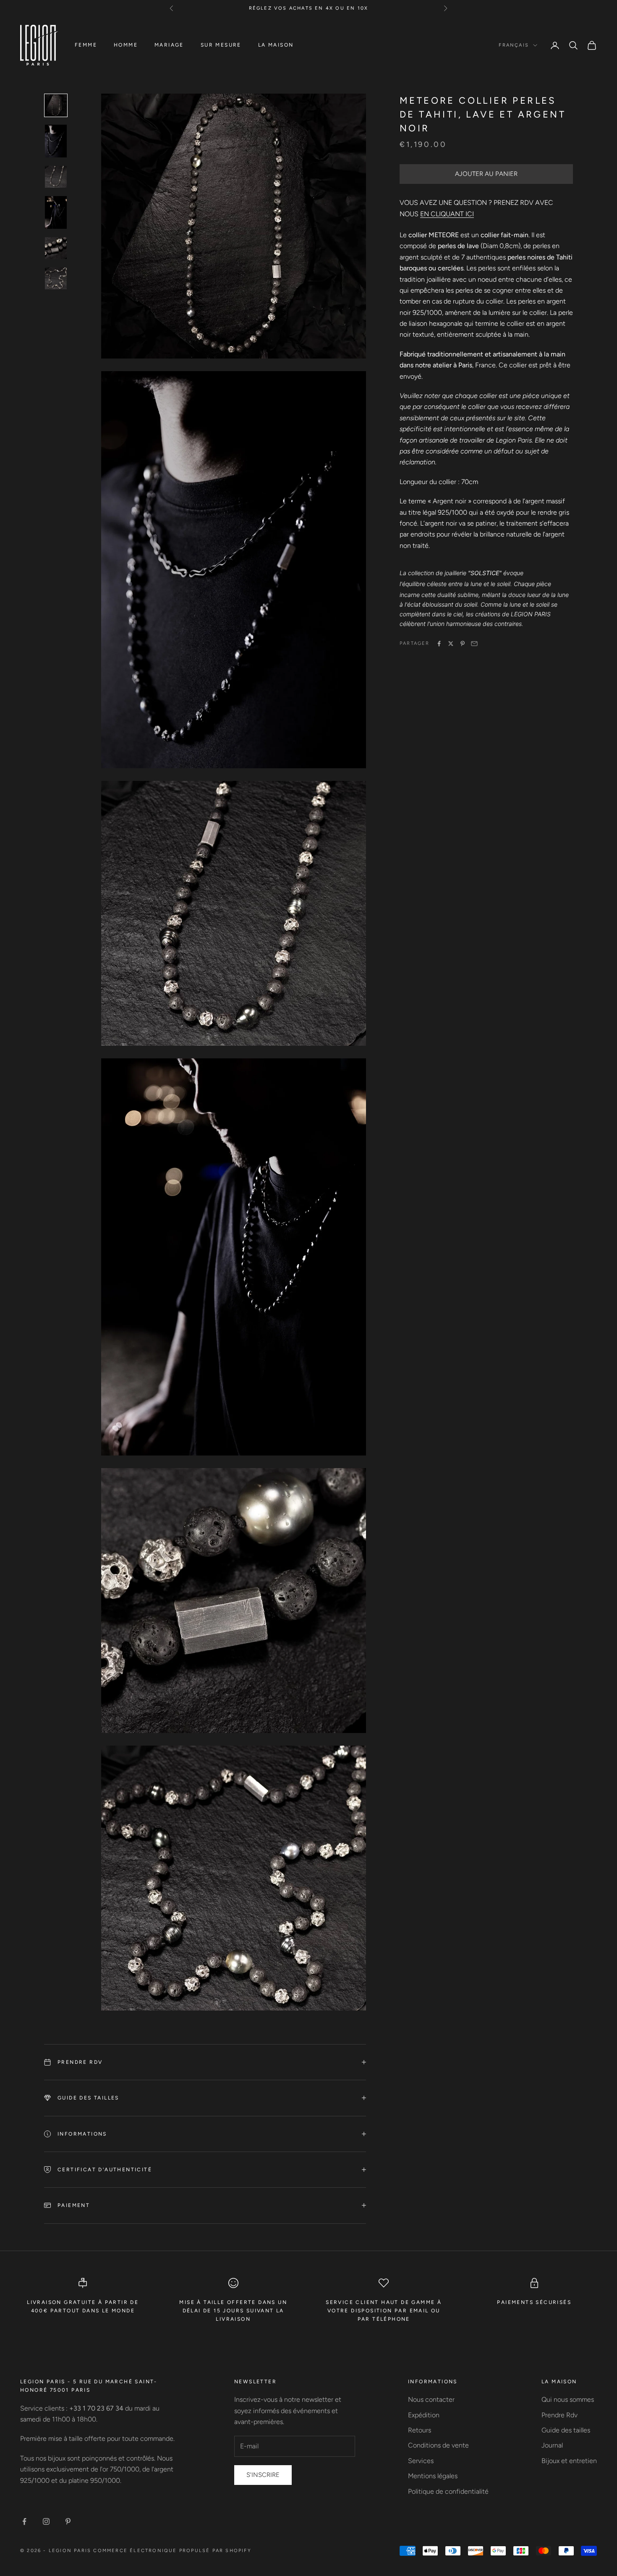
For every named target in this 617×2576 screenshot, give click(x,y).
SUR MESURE (221, 45)
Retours (420, 2430)
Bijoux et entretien (569, 2461)
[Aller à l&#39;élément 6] (56, 278)
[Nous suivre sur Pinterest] (68, 2521)
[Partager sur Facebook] (439, 644)
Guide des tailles (566, 2430)
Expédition (424, 2415)
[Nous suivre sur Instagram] (46, 2521)
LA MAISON (276, 45)
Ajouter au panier (486, 174)
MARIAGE (169, 45)
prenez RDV (396, 8)
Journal (552, 2445)
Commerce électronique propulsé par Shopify (172, 2551)
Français (514, 45)
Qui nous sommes (568, 2399)
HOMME (126, 45)
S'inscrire (263, 2475)
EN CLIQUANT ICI (447, 214)
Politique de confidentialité (448, 2491)
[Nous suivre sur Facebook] (24, 2521)
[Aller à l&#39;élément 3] (56, 177)
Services (421, 2461)
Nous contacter (431, 2399)
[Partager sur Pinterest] (463, 644)
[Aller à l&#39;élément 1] (56, 105)
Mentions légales (433, 2476)
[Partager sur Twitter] (451, 644)
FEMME (86, 45)
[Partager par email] (474, 644)
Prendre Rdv (559, 2415)
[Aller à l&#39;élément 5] (56, 248)
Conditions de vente (438, 2445)
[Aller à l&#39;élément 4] (56, 212)
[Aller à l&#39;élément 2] (56, 141)
